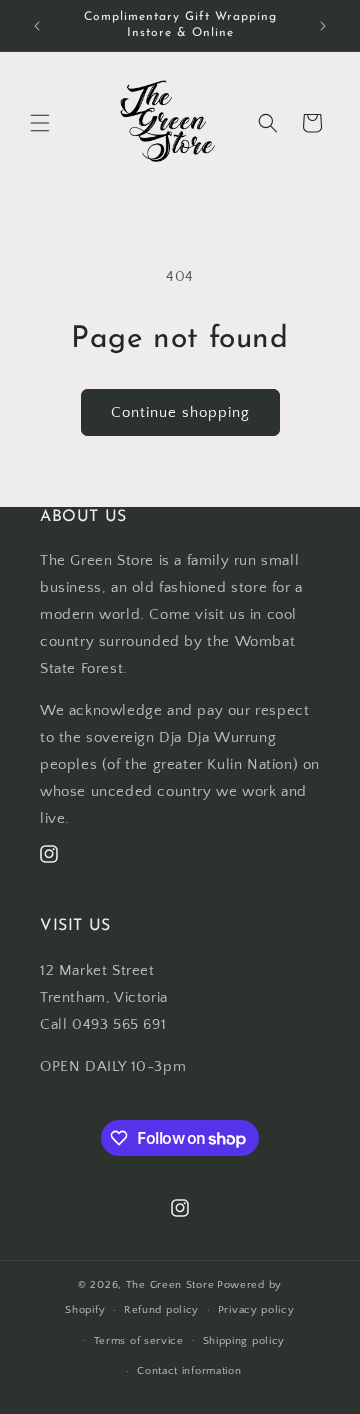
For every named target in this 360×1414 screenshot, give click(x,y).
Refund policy (161, 1310)
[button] (40, 123)
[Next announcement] (323, 26)
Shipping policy (244, 1341)
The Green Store (170, 1285)
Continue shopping (180, 412)
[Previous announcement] (37, 26)
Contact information (189, 1371)
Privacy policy (256, 1310)
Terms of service (139, 1341)
